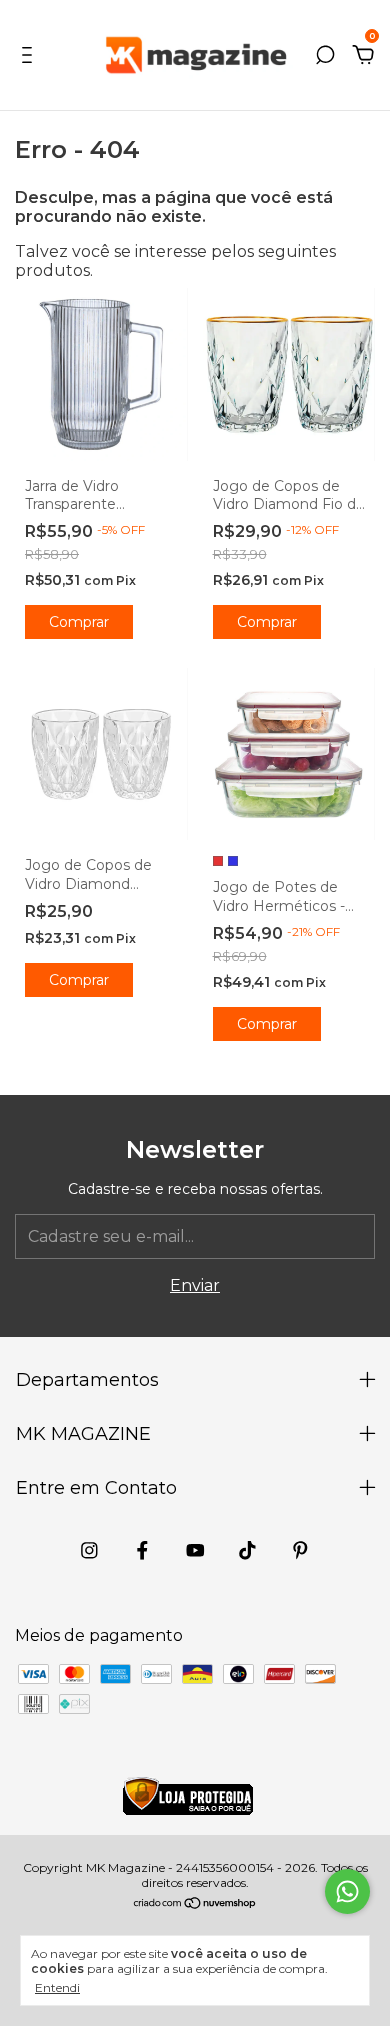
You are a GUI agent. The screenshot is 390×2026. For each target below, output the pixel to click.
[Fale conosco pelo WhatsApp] (347, 1891)
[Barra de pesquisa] (325, 55)
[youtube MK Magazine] (195, 1550)
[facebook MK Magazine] (142, 1550)
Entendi (57, 1987)
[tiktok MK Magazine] (247, 1550)
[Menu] (30, 55)
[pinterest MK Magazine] (300, 1550)
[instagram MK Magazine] (89, 1550)
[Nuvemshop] (195, 1904)
